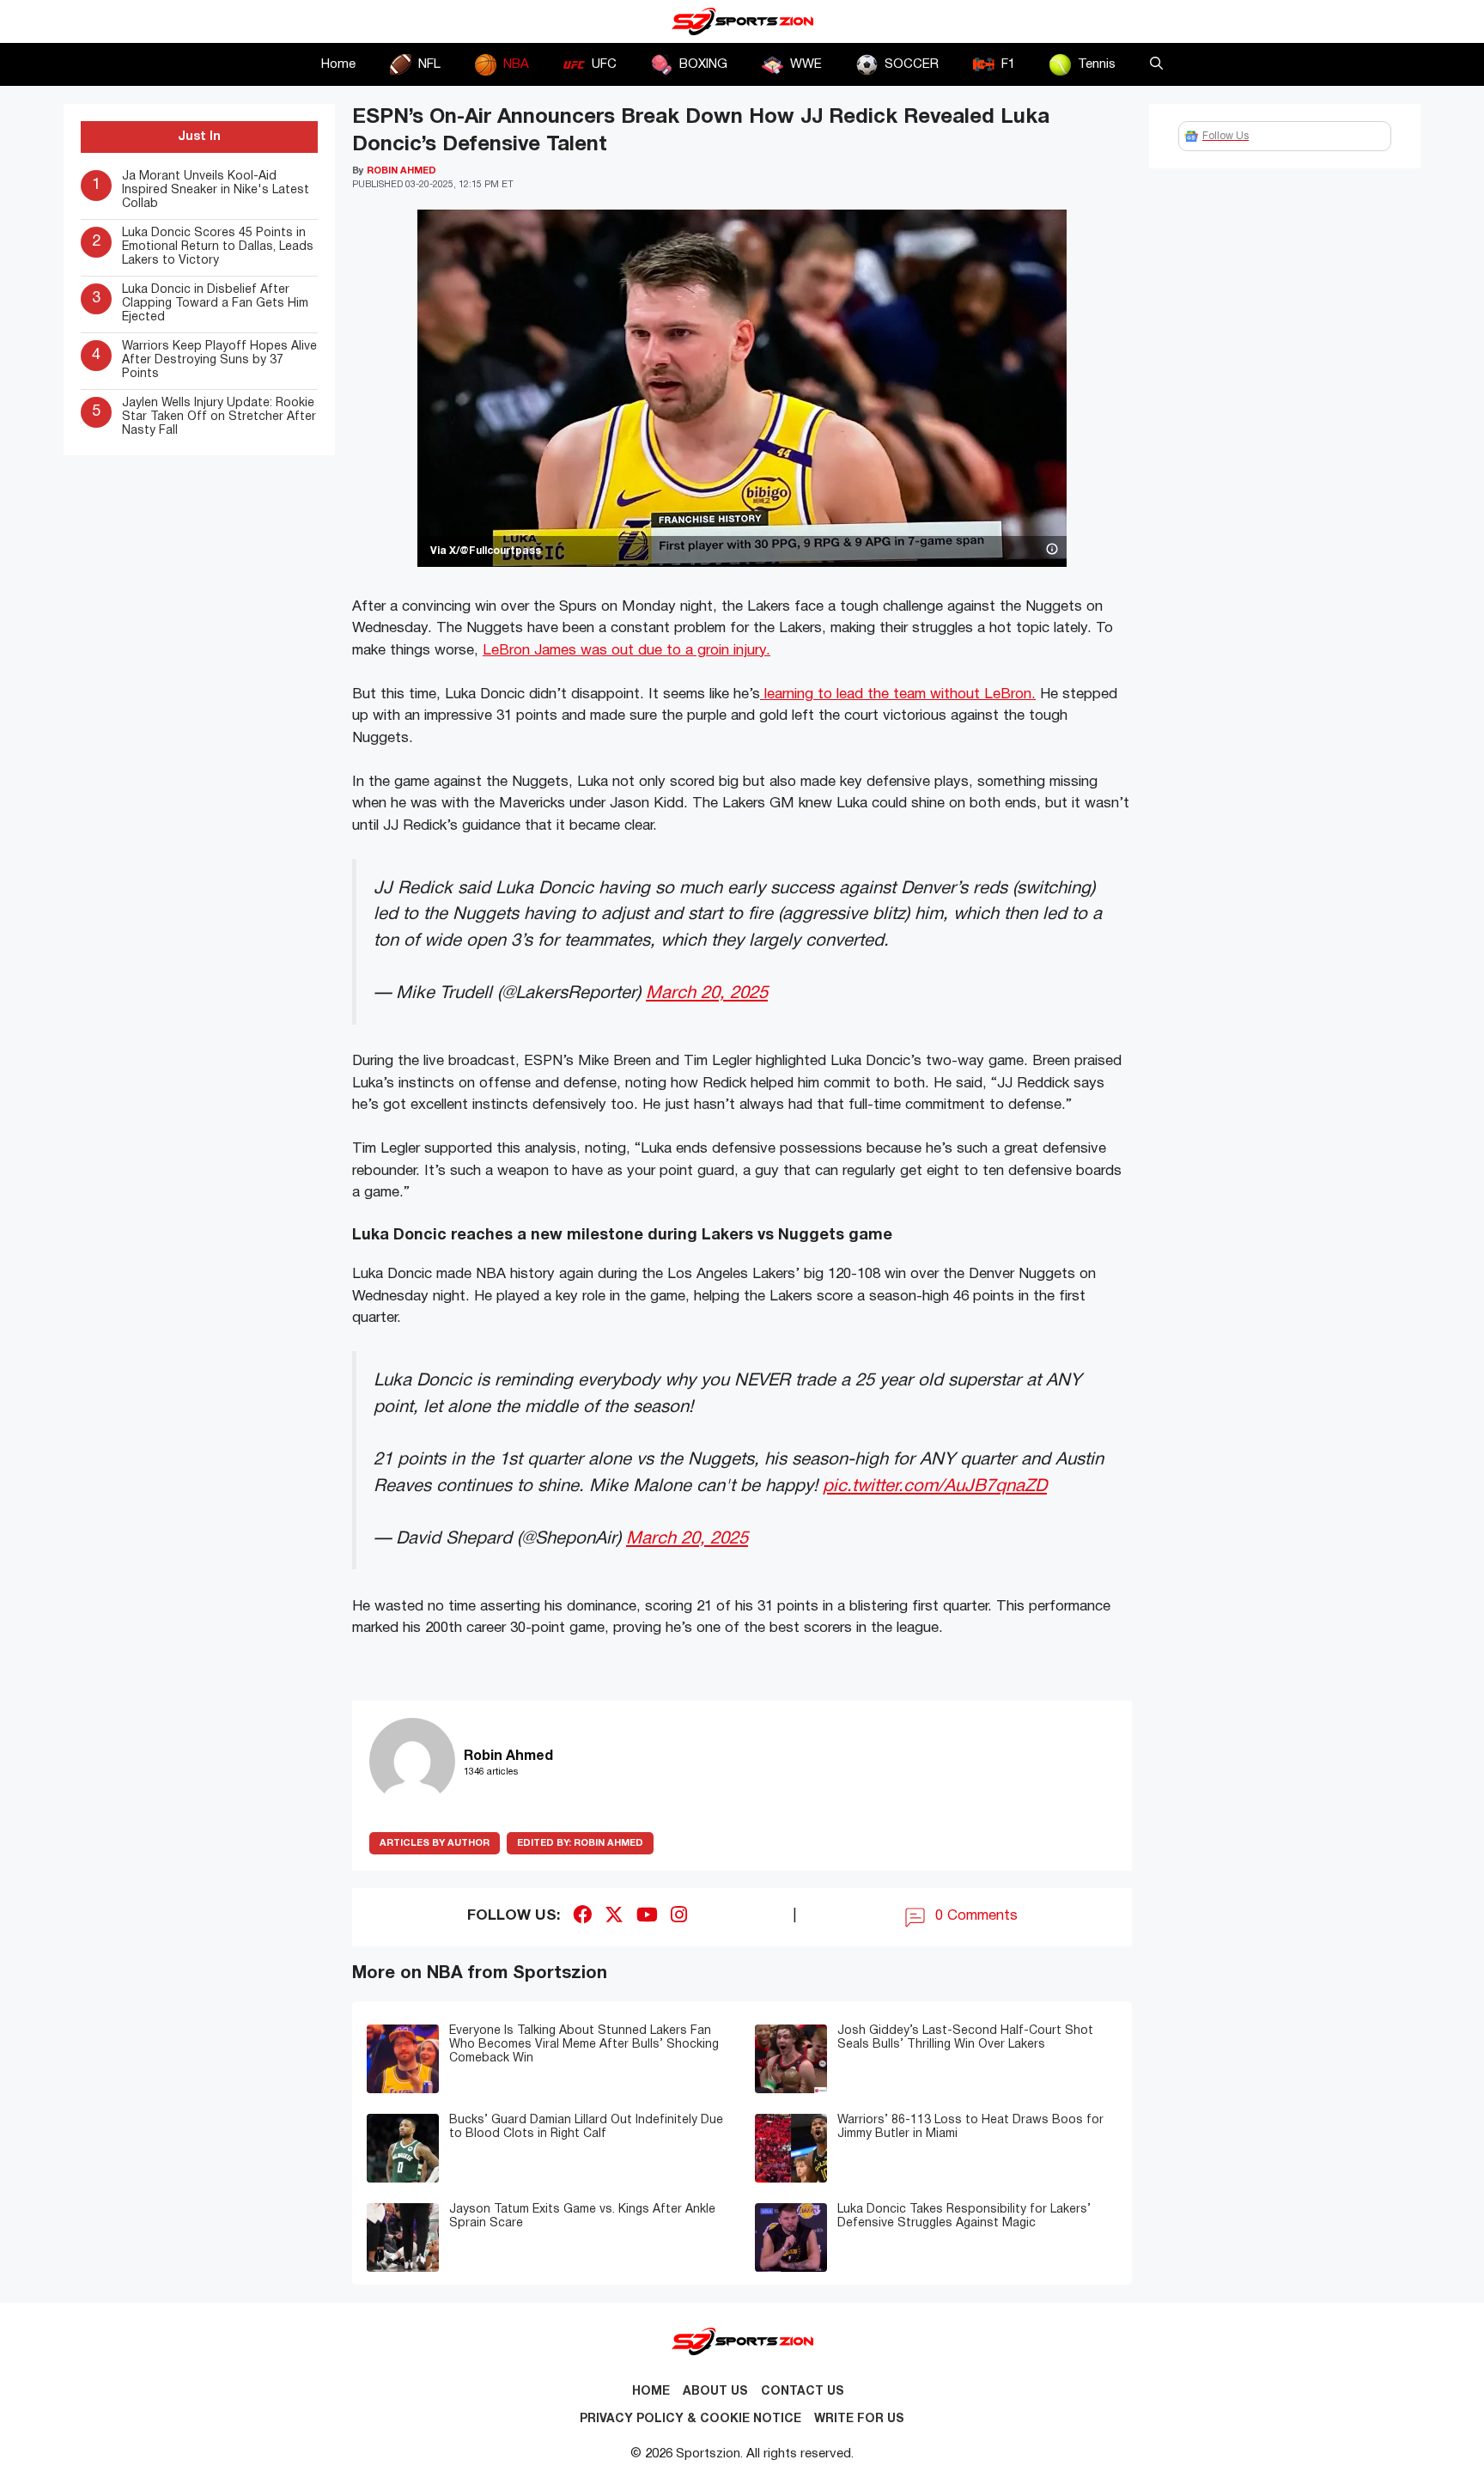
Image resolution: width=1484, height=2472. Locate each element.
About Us (715, 2392)
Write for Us (859, 2419)
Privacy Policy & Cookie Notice (690, 2419)
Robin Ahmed (580, 1843)
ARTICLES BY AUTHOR (435, 1843)
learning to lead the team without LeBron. (898, 694)
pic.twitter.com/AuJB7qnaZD (935, 1486)
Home (338, 64)
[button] (1156, 64)
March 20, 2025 (707, 993)
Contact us (803, 2392)
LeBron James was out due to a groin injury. (626, 651)
